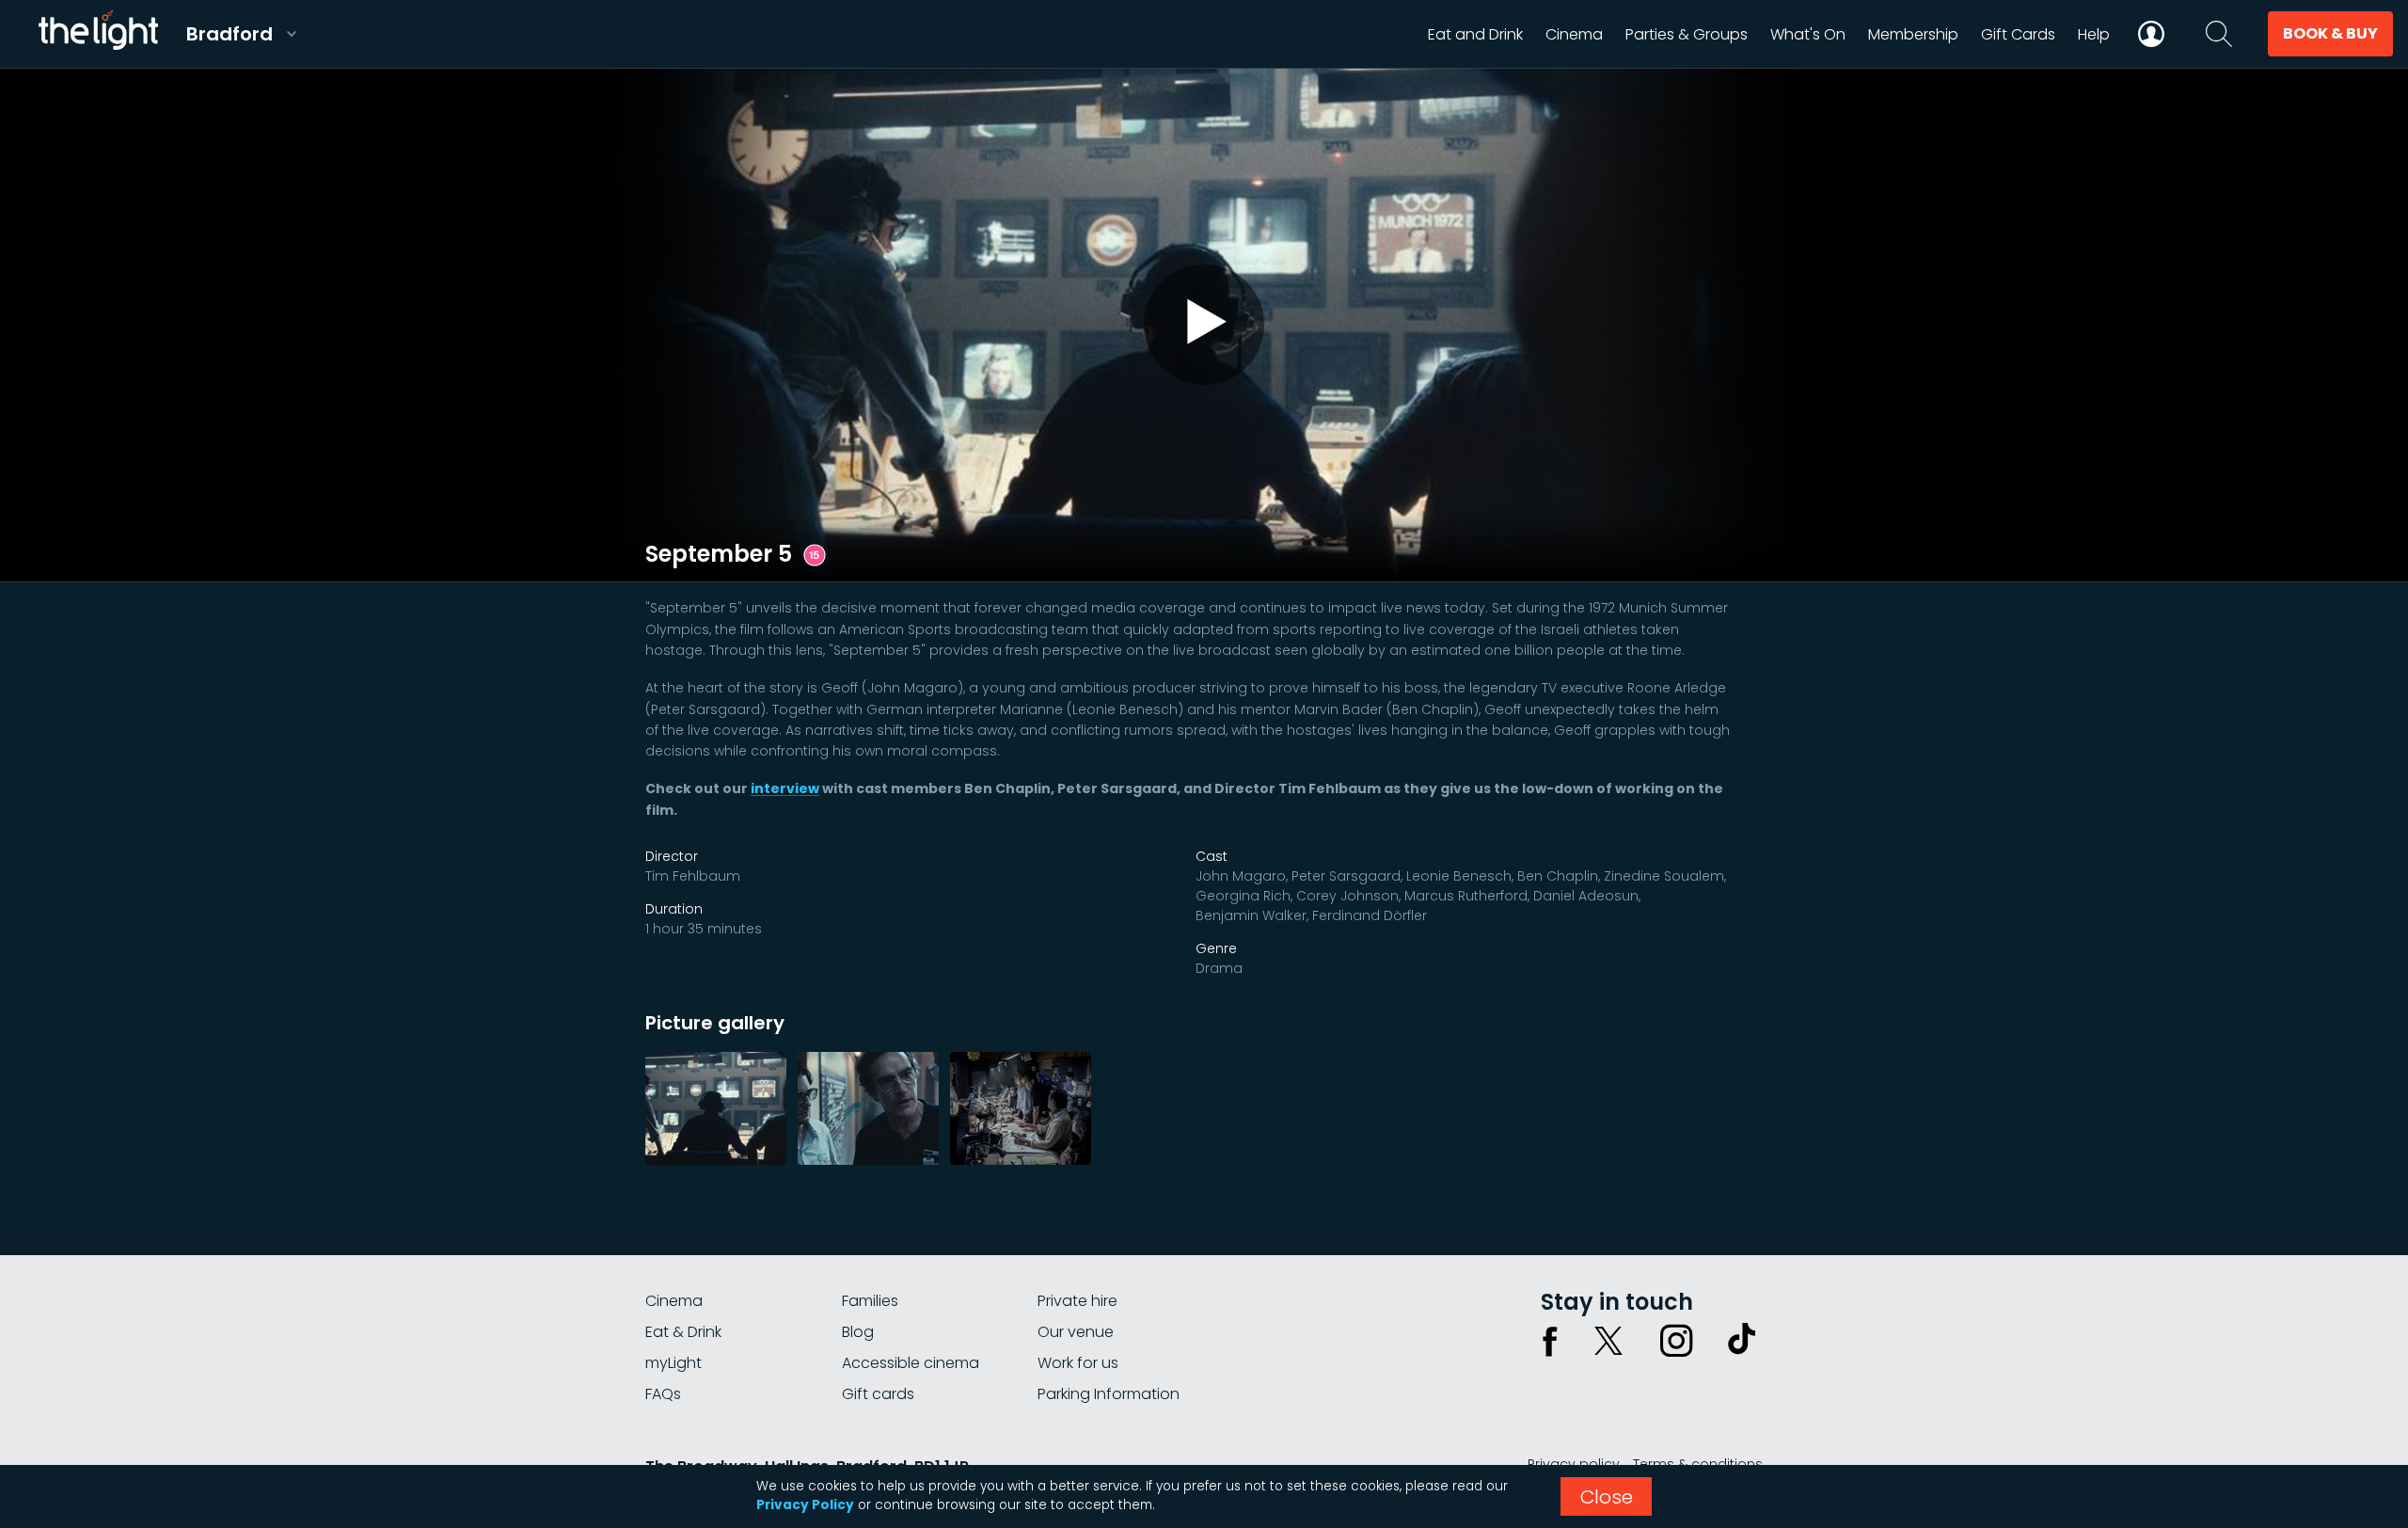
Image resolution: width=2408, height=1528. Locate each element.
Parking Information (1109, 1394)
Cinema (674, 1301)
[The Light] (98, 34)
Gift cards (878, 1394)
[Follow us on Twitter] (1608, 1341)
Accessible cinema (911, 1363)
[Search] (2219, 34)
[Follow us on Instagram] (1676, 1341)
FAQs (663, 1394)
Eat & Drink (683, 1332)
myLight (673, 1363)
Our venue (1076, 1332)
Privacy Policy (805, 1505)
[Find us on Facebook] (1550, 1341)
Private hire (1077, 1301)
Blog (858, 1332)
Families (870, 1301)
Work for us (1078, 1363)
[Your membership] (2151, 34)
